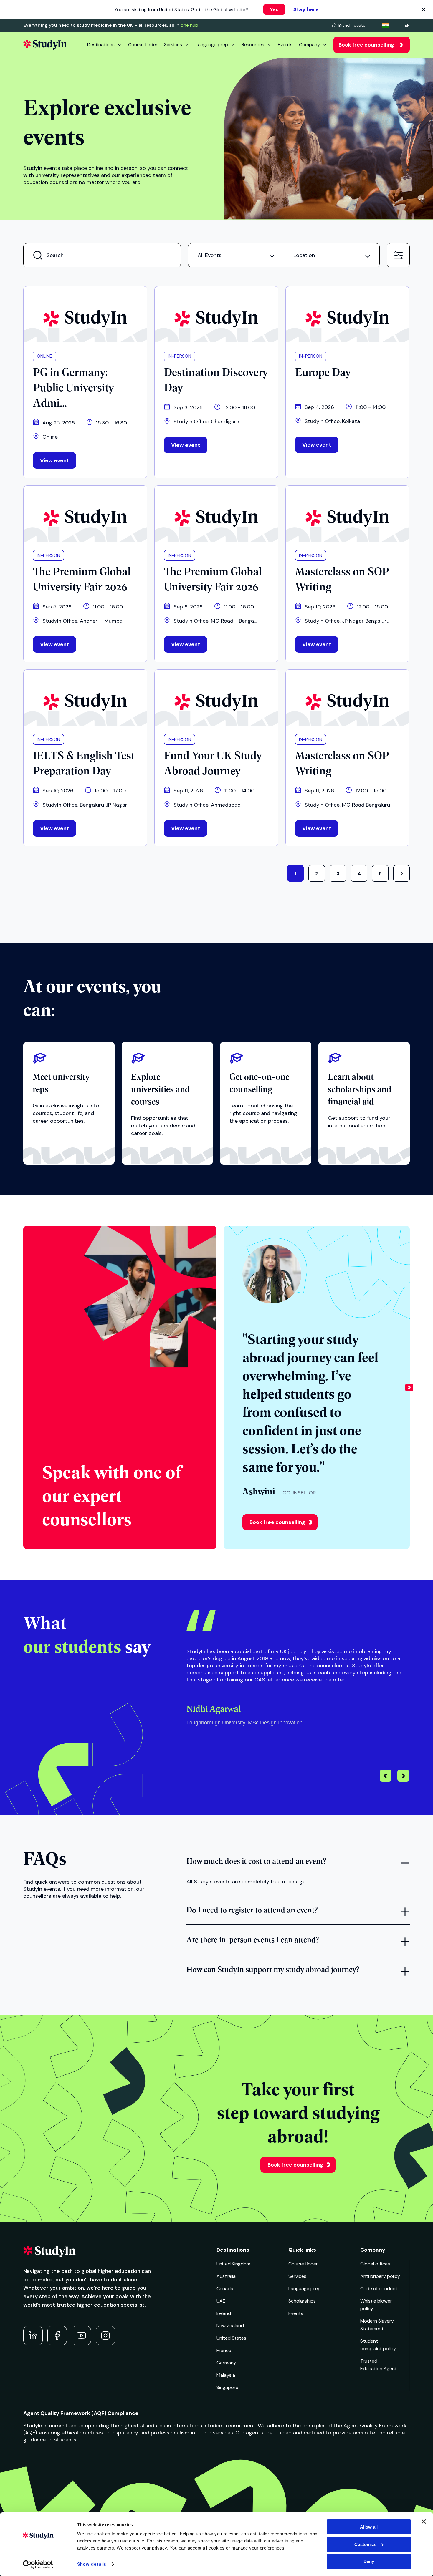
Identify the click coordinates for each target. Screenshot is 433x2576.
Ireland (224, 2313)
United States (231, 2338)
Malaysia (226, 2375)
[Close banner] (424, 2522)
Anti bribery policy (380, 2276)
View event (54, 460)
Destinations (101, 45)
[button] (409, 1387)
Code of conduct (379, 2289)
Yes (274, 9)
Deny (369, 2561)
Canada (225, 2289)
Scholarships (302, 2301)
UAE (221, 2301)
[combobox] (236, 255)
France (224, 2350)
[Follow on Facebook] (57, 2336)
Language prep (212, 45)
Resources (253, 45)
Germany (226, 2363)
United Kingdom (233, 2264)
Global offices (375, 2264)
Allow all (369, 2527)
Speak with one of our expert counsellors (112, 1495)
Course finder (143, 45)
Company (309, 45)
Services (173, 45)
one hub (189, 25)
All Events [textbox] (210, 255)
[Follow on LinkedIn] (33, 2336)
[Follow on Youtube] (81, 2336)
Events (285, 45)
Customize (365, 2544)
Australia (226, 2276)
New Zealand (230, 2326)
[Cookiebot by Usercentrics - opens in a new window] (38, 2565)
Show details (92, 2564)
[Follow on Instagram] (105, 2336)
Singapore (227, 2387)
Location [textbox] (304, 255)
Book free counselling (366, 45)
